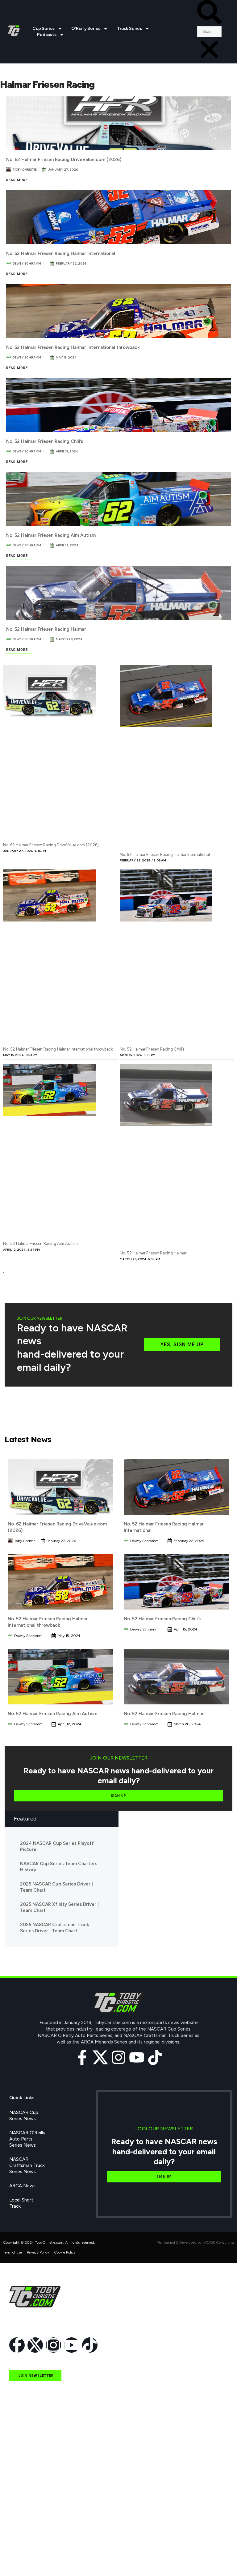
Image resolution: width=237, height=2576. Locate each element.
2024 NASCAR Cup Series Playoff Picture (57, 1846)
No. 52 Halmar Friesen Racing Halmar (46, 629)
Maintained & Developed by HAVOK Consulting (195, 2242)
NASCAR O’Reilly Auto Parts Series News (27, 2139)
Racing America (26, 2503)
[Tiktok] (155, 2057)
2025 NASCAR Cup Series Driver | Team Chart (56, 1887)
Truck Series (129, 28)
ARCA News (22, 2186)
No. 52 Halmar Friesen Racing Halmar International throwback (73, 347)
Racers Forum (24, 2560)
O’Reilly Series (86, 28)
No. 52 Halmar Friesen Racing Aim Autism (51, 535)
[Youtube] (137, 2057)
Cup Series (44, 28)
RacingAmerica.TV (29, 2517)
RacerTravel (22, 2546)
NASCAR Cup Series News (24, 2116)
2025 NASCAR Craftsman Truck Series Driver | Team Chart (55, 1928)
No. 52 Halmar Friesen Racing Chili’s (45, 441)
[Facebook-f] (82, 2057)
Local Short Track (21, 2203)
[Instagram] (118, 2057)
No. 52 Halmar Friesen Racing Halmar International (61, 253)
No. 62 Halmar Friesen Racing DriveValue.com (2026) (64, 160)
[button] (209, 13)
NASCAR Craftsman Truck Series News (27, 2165)
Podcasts (47, 35)
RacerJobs (20, 2531)
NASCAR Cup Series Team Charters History (59, 1867)
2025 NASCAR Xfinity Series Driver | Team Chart (59, 1907)
